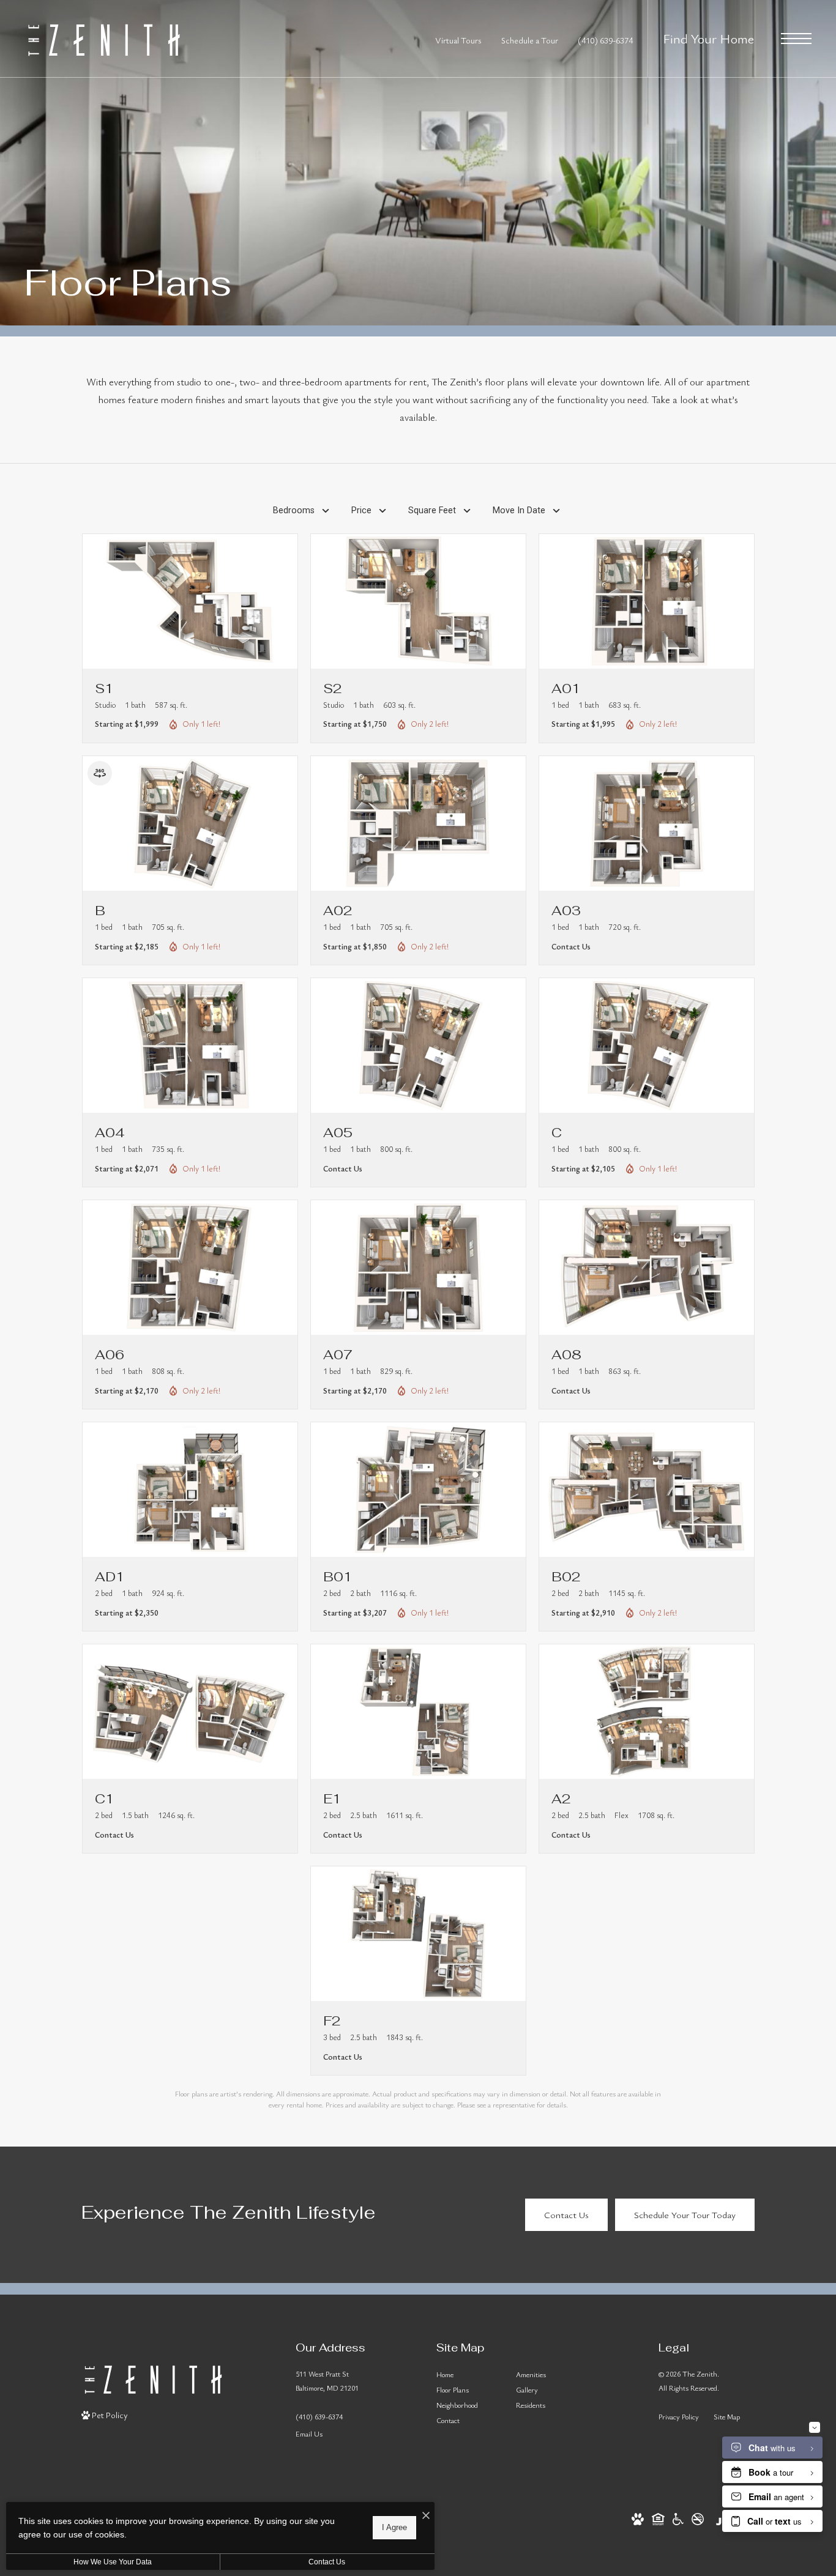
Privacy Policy (679, 2416)
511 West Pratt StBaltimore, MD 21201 (327, 2381)
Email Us (309, 2433)
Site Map (727, 2416)
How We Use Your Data (113, 2562)
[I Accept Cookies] (426, 2516)
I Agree (394, 2527)
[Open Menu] (796, 39)
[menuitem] (466, 2374)
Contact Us (327, 2562)
